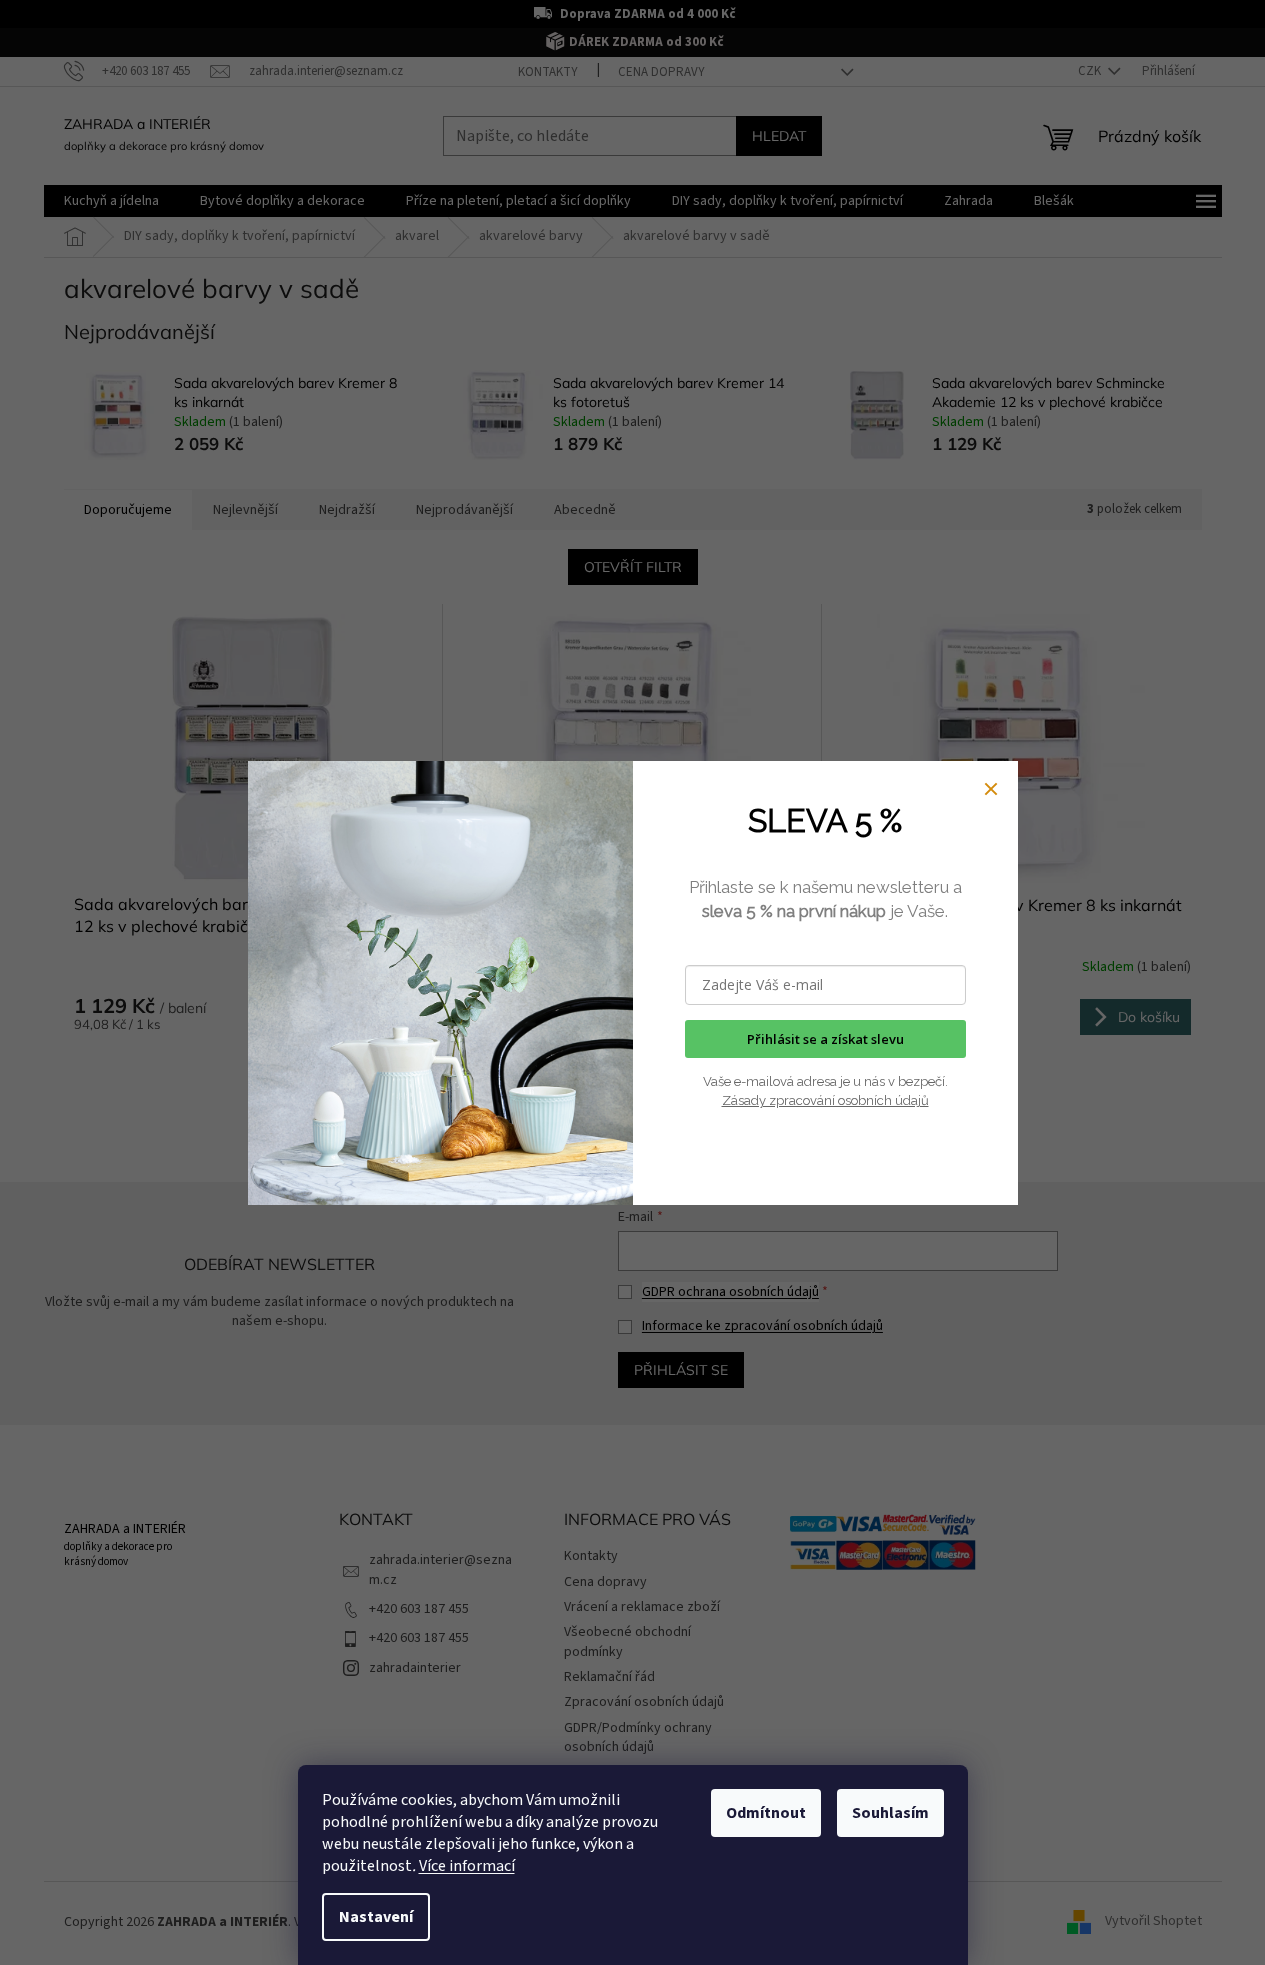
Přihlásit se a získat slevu (825, 1039)
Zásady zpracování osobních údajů (825, 1100)
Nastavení (376, 1917)
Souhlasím (890, 1813)
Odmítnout (766, 1813)
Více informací (467, 1866)
